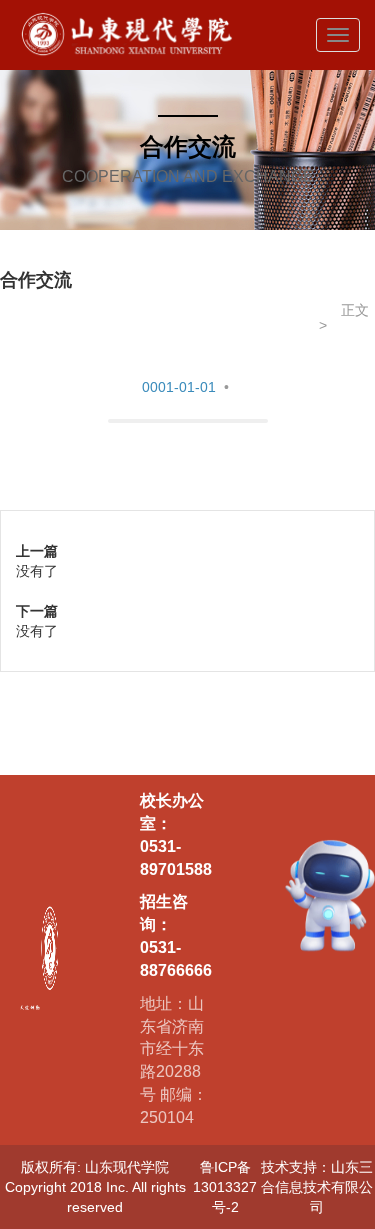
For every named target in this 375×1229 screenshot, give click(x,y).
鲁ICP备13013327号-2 (225, 1187)
